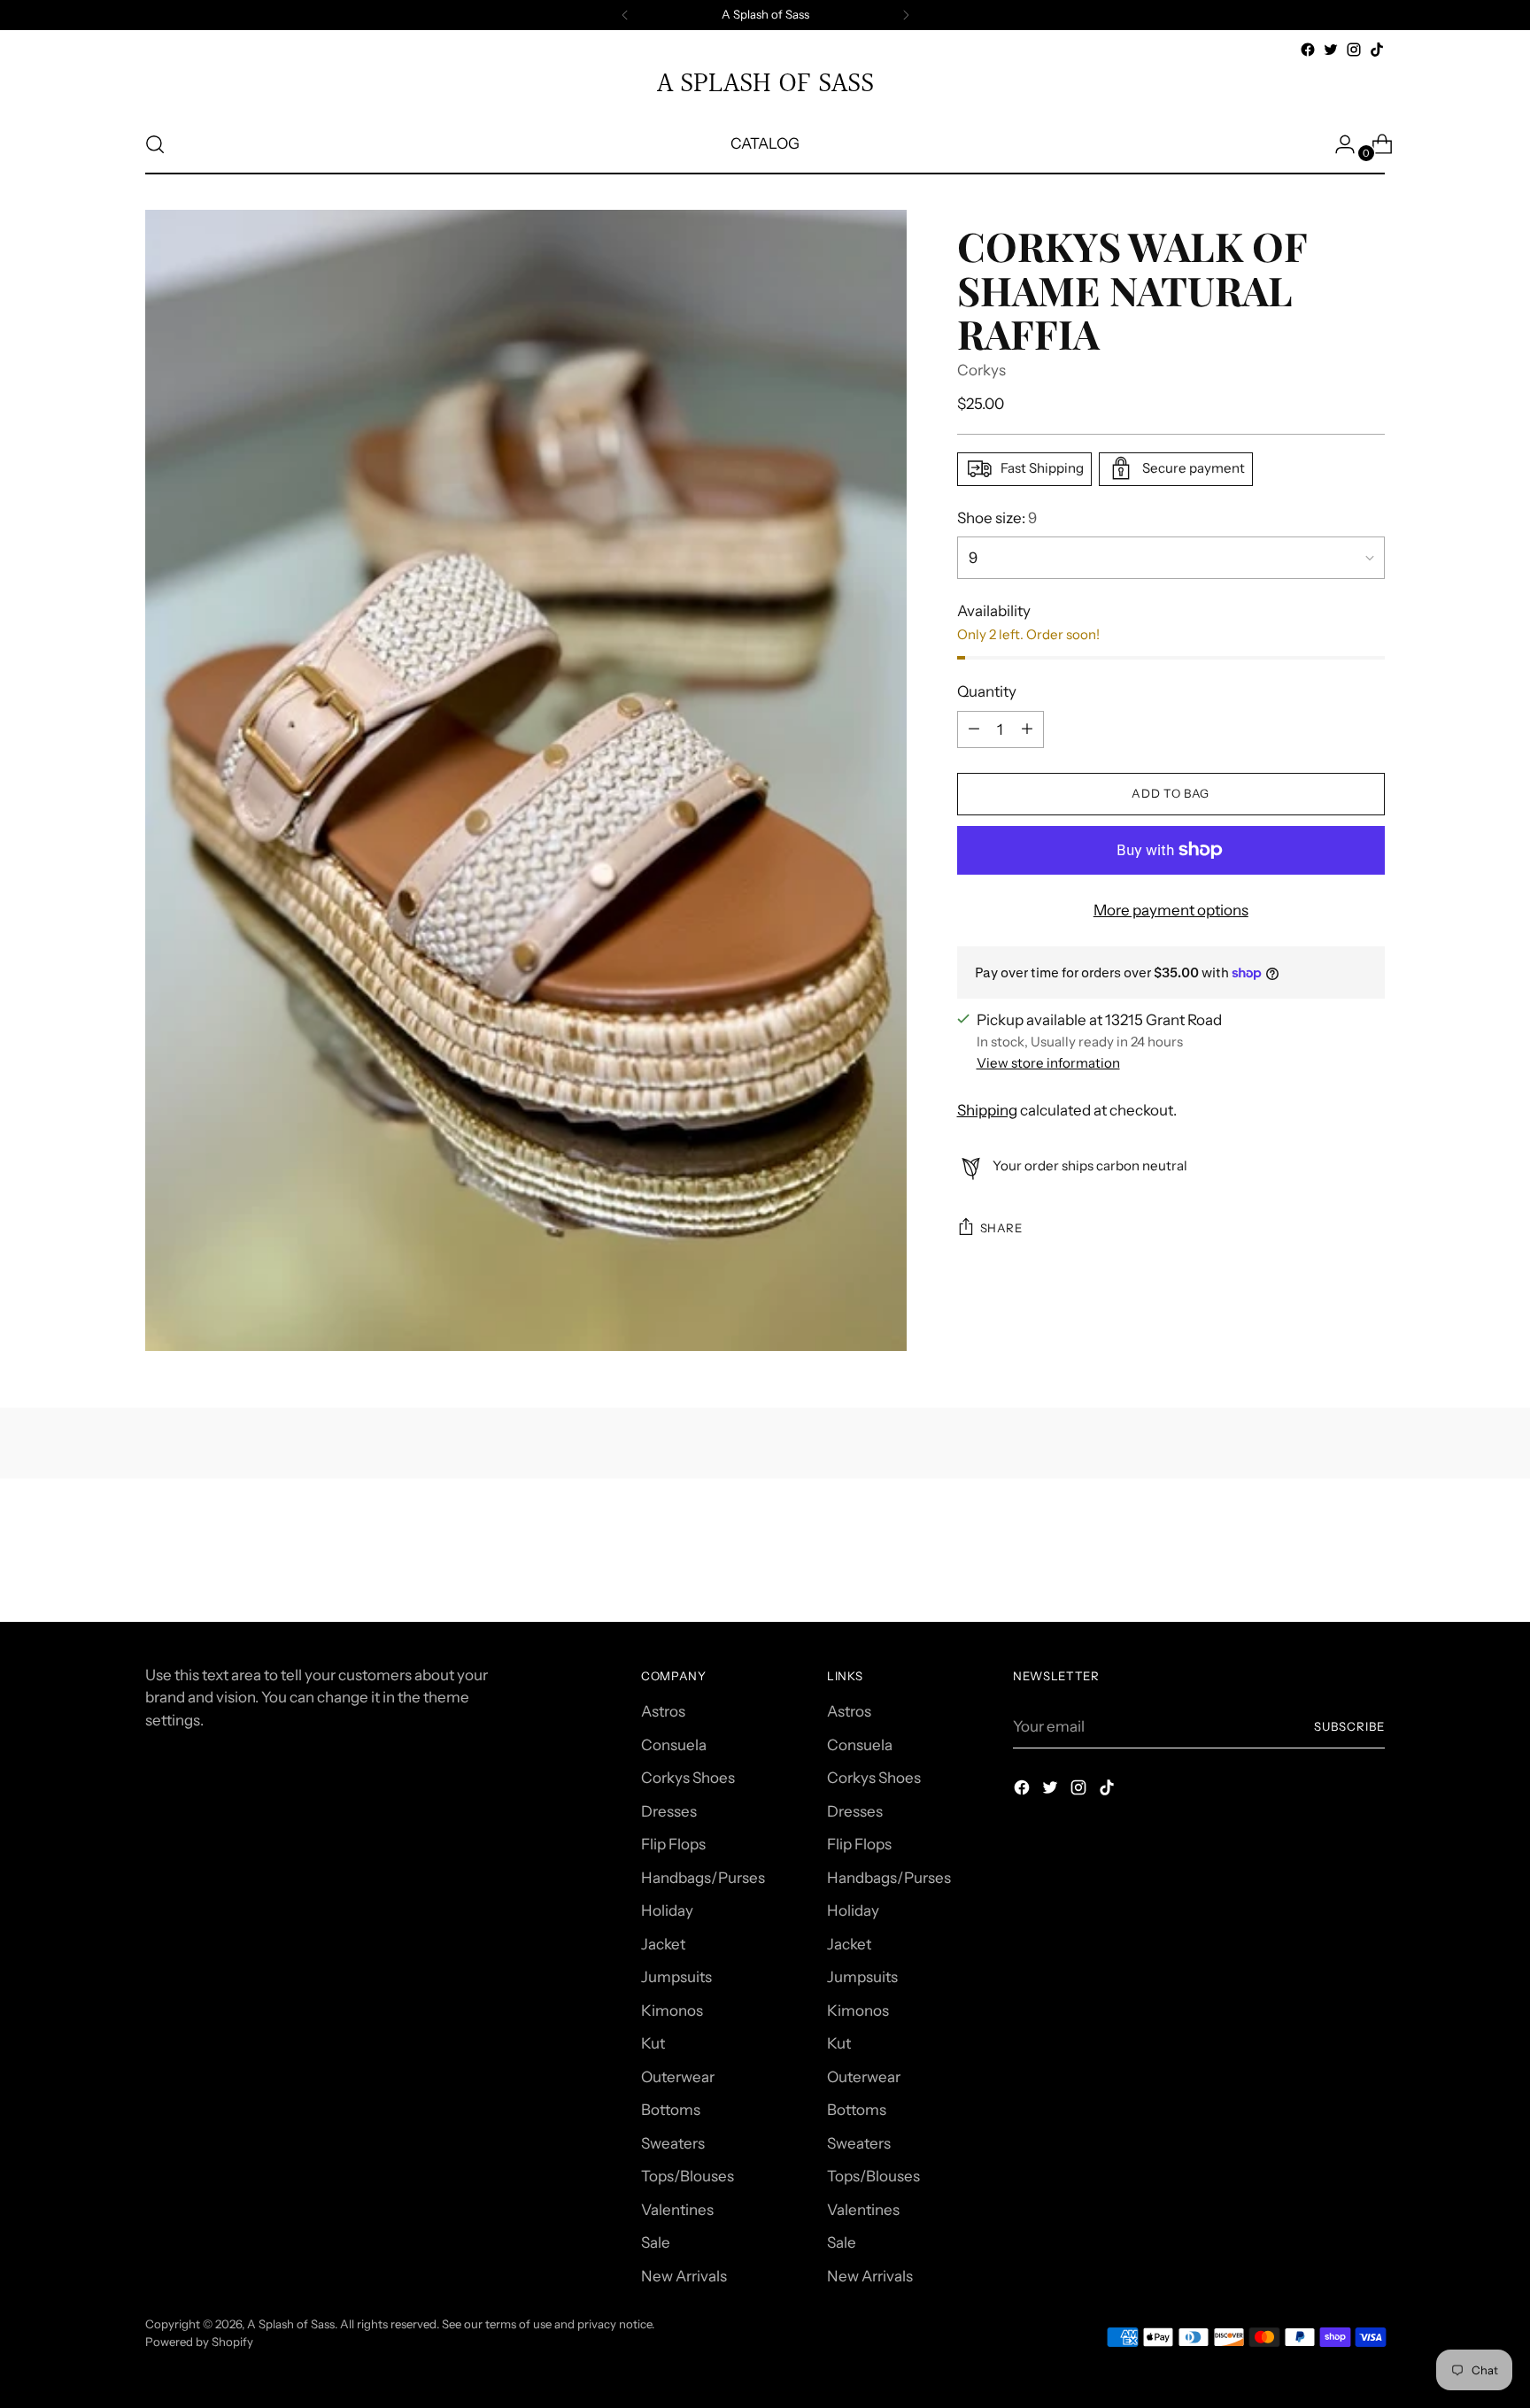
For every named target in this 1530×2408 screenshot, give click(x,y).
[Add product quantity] (974, 729)
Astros (663, 1711)
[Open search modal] (155, 144)
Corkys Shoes (688, 1778)
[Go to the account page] (1338, 144)
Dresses (669, 1811)
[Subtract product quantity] (1027, 729)
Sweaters (673, 2143)
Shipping (987, 1110)
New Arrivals (684, 2276)
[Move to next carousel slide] (1370, 1561)
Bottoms (671, 2110)
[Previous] (625, 15)
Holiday (667, 1910)
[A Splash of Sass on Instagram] (1354, 50)
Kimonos (672, 2011)
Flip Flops (673, 1844)
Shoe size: (997, 517)
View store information (1048, 1063)
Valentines (677, 2210)
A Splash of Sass (291, 2324)
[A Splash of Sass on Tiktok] (1377, 50)
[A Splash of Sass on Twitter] (1331, 50)
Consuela (674, 1745)
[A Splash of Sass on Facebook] (1308, 50)
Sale (656, 2242)
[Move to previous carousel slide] (1329, 1562)
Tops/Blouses (688, 2176)
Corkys (981, 370)
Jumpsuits (676, 1977)
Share (1001, 1227)
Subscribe (1349, 1726)
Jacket (663, 1944)
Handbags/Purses (703, 1878)
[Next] (906, 15)
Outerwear (678, 2077)
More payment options (1171, 909)
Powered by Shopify (199, 2342)
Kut (653, 2043)
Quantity (987, 691)
